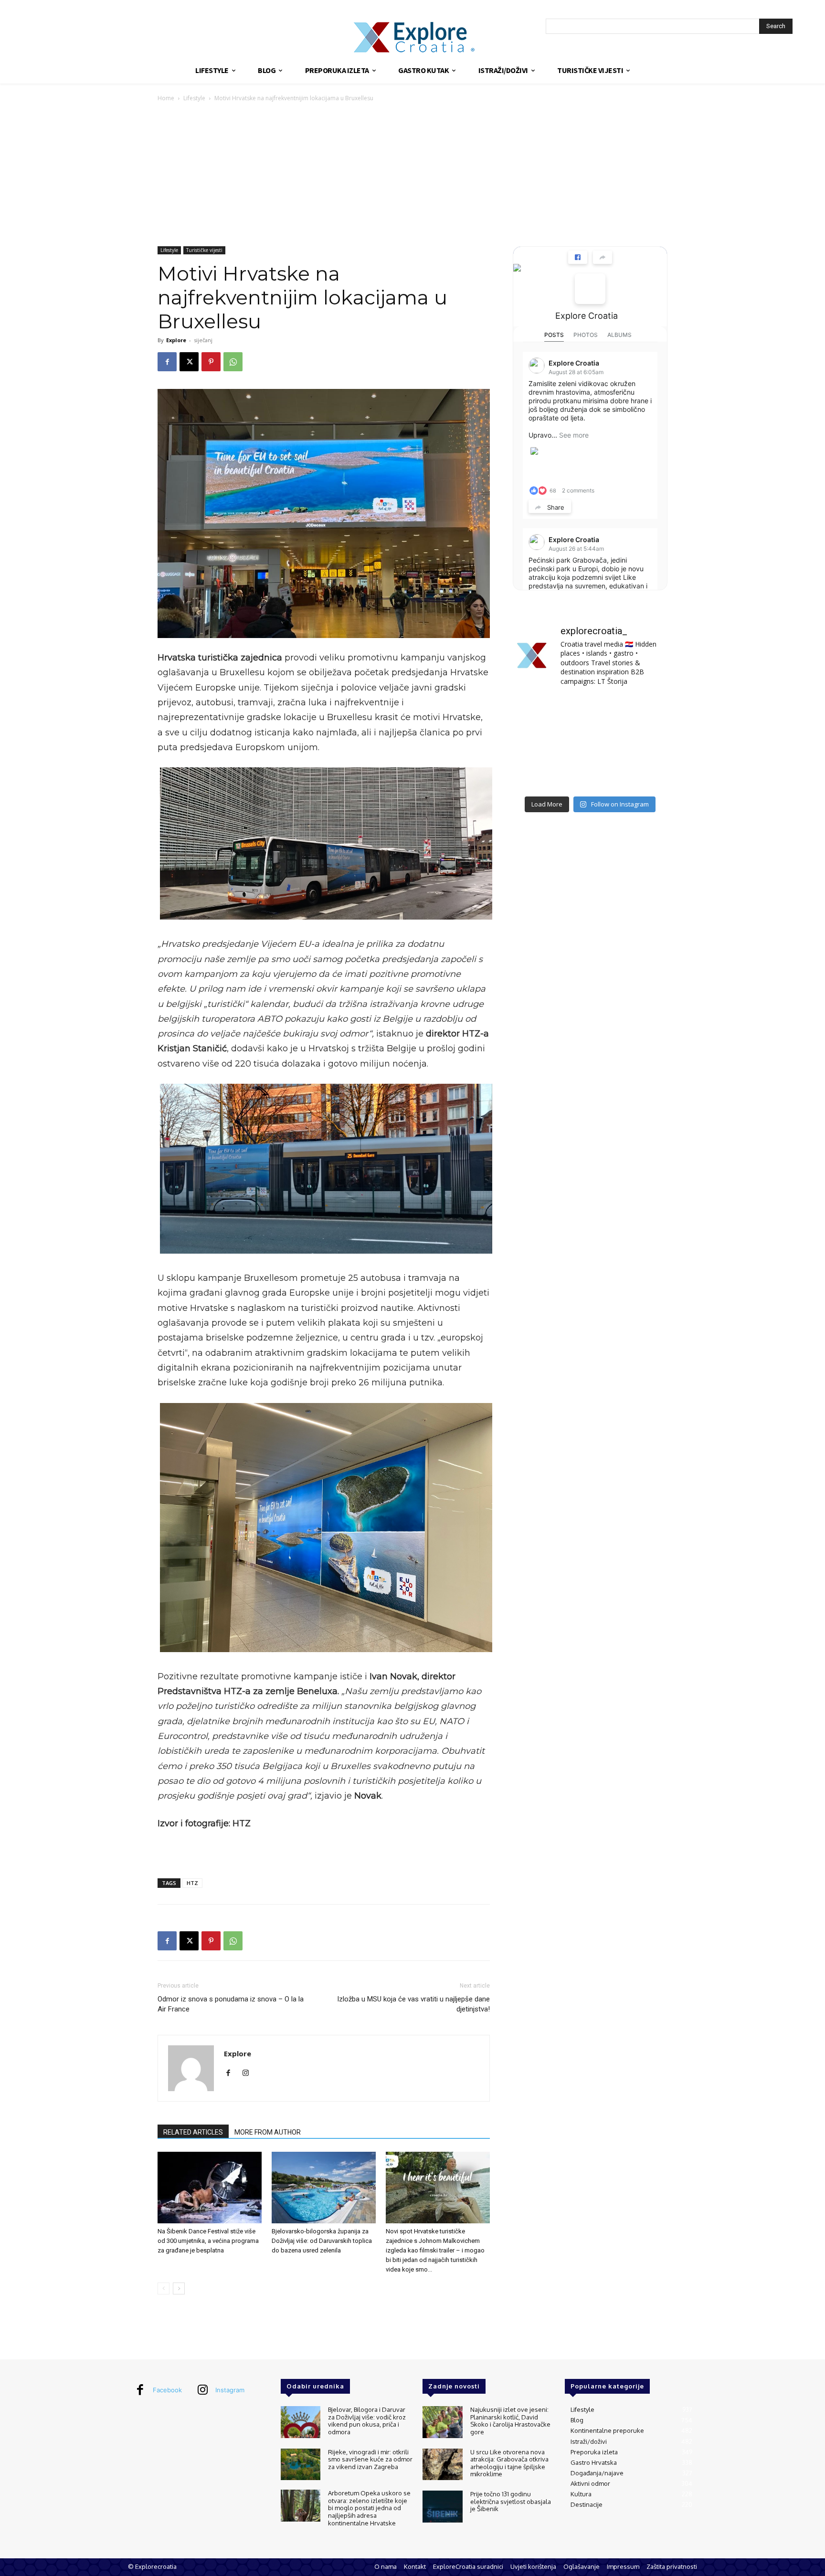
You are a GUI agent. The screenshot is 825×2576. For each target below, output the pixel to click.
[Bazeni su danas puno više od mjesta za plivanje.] (590, 711)
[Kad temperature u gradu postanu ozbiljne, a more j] (537, 775)
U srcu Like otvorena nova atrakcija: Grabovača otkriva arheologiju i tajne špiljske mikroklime (509, 2463)
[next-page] (179, 2288)
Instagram (230, 2390)
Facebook (167, 2390)
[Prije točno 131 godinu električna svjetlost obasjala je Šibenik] (442, 2507)
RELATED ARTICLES (193, 2132)
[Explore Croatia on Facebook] (590, 289)
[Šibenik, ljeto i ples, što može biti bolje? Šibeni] (643, 711)
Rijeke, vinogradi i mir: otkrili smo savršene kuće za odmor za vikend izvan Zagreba (370, 2459)
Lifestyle (194, 98)
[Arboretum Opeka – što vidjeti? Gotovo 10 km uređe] (590, 743)
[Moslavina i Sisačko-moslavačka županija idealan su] (643, 775)
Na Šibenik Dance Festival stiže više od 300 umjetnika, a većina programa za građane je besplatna (208, 2241)
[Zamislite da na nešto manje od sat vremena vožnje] (537, 743)
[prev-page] (164, 2288)
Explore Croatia (587, 316)
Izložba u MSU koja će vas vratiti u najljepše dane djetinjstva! (413, 2004)
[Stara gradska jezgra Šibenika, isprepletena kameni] (537, 711)
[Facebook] (167, 362)
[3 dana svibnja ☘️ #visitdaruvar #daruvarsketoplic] (643, 743)
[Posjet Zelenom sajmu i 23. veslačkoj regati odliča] (590, 775)
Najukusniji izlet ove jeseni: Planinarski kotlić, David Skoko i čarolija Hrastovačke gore (510, 2421)
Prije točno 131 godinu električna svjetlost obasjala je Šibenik (511, 2501)
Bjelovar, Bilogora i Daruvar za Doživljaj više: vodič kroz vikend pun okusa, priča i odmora (367, 2421)
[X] (189, 362)
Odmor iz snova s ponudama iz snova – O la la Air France (231, 2004)
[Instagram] (249, 2073)
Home (166, 98)
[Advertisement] (412, 175)
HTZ (192, 1883)
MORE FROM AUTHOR (268, 2132)
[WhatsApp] (233, 362)
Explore (176, 340)
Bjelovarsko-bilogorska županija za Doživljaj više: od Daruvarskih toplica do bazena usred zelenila (322, 2241)
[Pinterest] (211, 362)
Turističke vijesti (204, 250)
